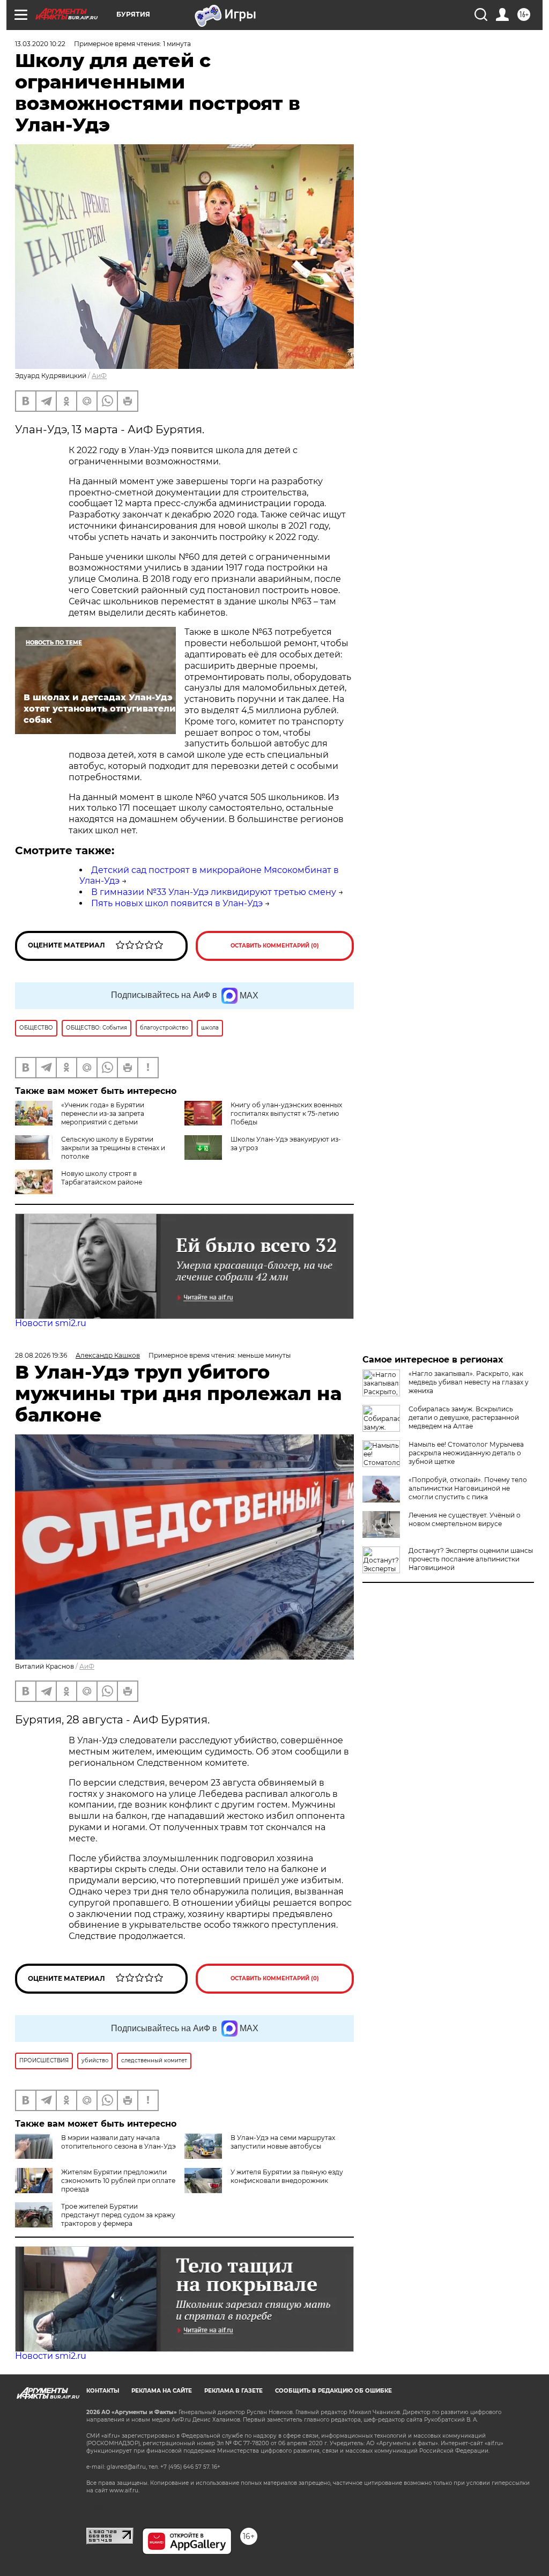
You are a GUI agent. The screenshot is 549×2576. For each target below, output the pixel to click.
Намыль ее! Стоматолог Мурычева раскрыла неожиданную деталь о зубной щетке (466, 1453)
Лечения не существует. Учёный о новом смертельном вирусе (465, 1519)
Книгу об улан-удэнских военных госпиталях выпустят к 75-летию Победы (286, 1113)
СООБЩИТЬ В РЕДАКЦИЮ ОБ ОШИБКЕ (333, 2391)
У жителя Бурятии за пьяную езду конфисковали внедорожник (287, 2176)
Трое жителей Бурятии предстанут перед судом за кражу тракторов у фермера (118, 2215)
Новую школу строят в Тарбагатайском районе (102, 1178)
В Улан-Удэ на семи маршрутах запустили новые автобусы (283, 2142)
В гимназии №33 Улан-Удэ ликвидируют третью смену (214, 892)
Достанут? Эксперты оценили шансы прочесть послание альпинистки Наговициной (471, 1559)
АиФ (99, 376)
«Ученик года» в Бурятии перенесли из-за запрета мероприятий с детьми (103, 1113)
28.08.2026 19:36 (41, 1355)
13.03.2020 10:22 (40, 44)
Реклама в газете (233, 2391)
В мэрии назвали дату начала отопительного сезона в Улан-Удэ (118, 2142)
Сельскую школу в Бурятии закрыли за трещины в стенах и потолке (113, 1148)
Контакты (103, 2391)
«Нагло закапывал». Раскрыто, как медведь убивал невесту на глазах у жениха (469, 1382)
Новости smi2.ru (51, 1323)
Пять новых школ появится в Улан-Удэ (177, 903)
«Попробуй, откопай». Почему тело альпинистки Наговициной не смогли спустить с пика (468, 1488)
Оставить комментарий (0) (275, 946)
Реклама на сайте (162, 2391)
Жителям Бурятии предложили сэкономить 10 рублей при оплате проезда (118, 2181)
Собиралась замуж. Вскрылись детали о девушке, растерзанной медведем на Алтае (464, 1417)
